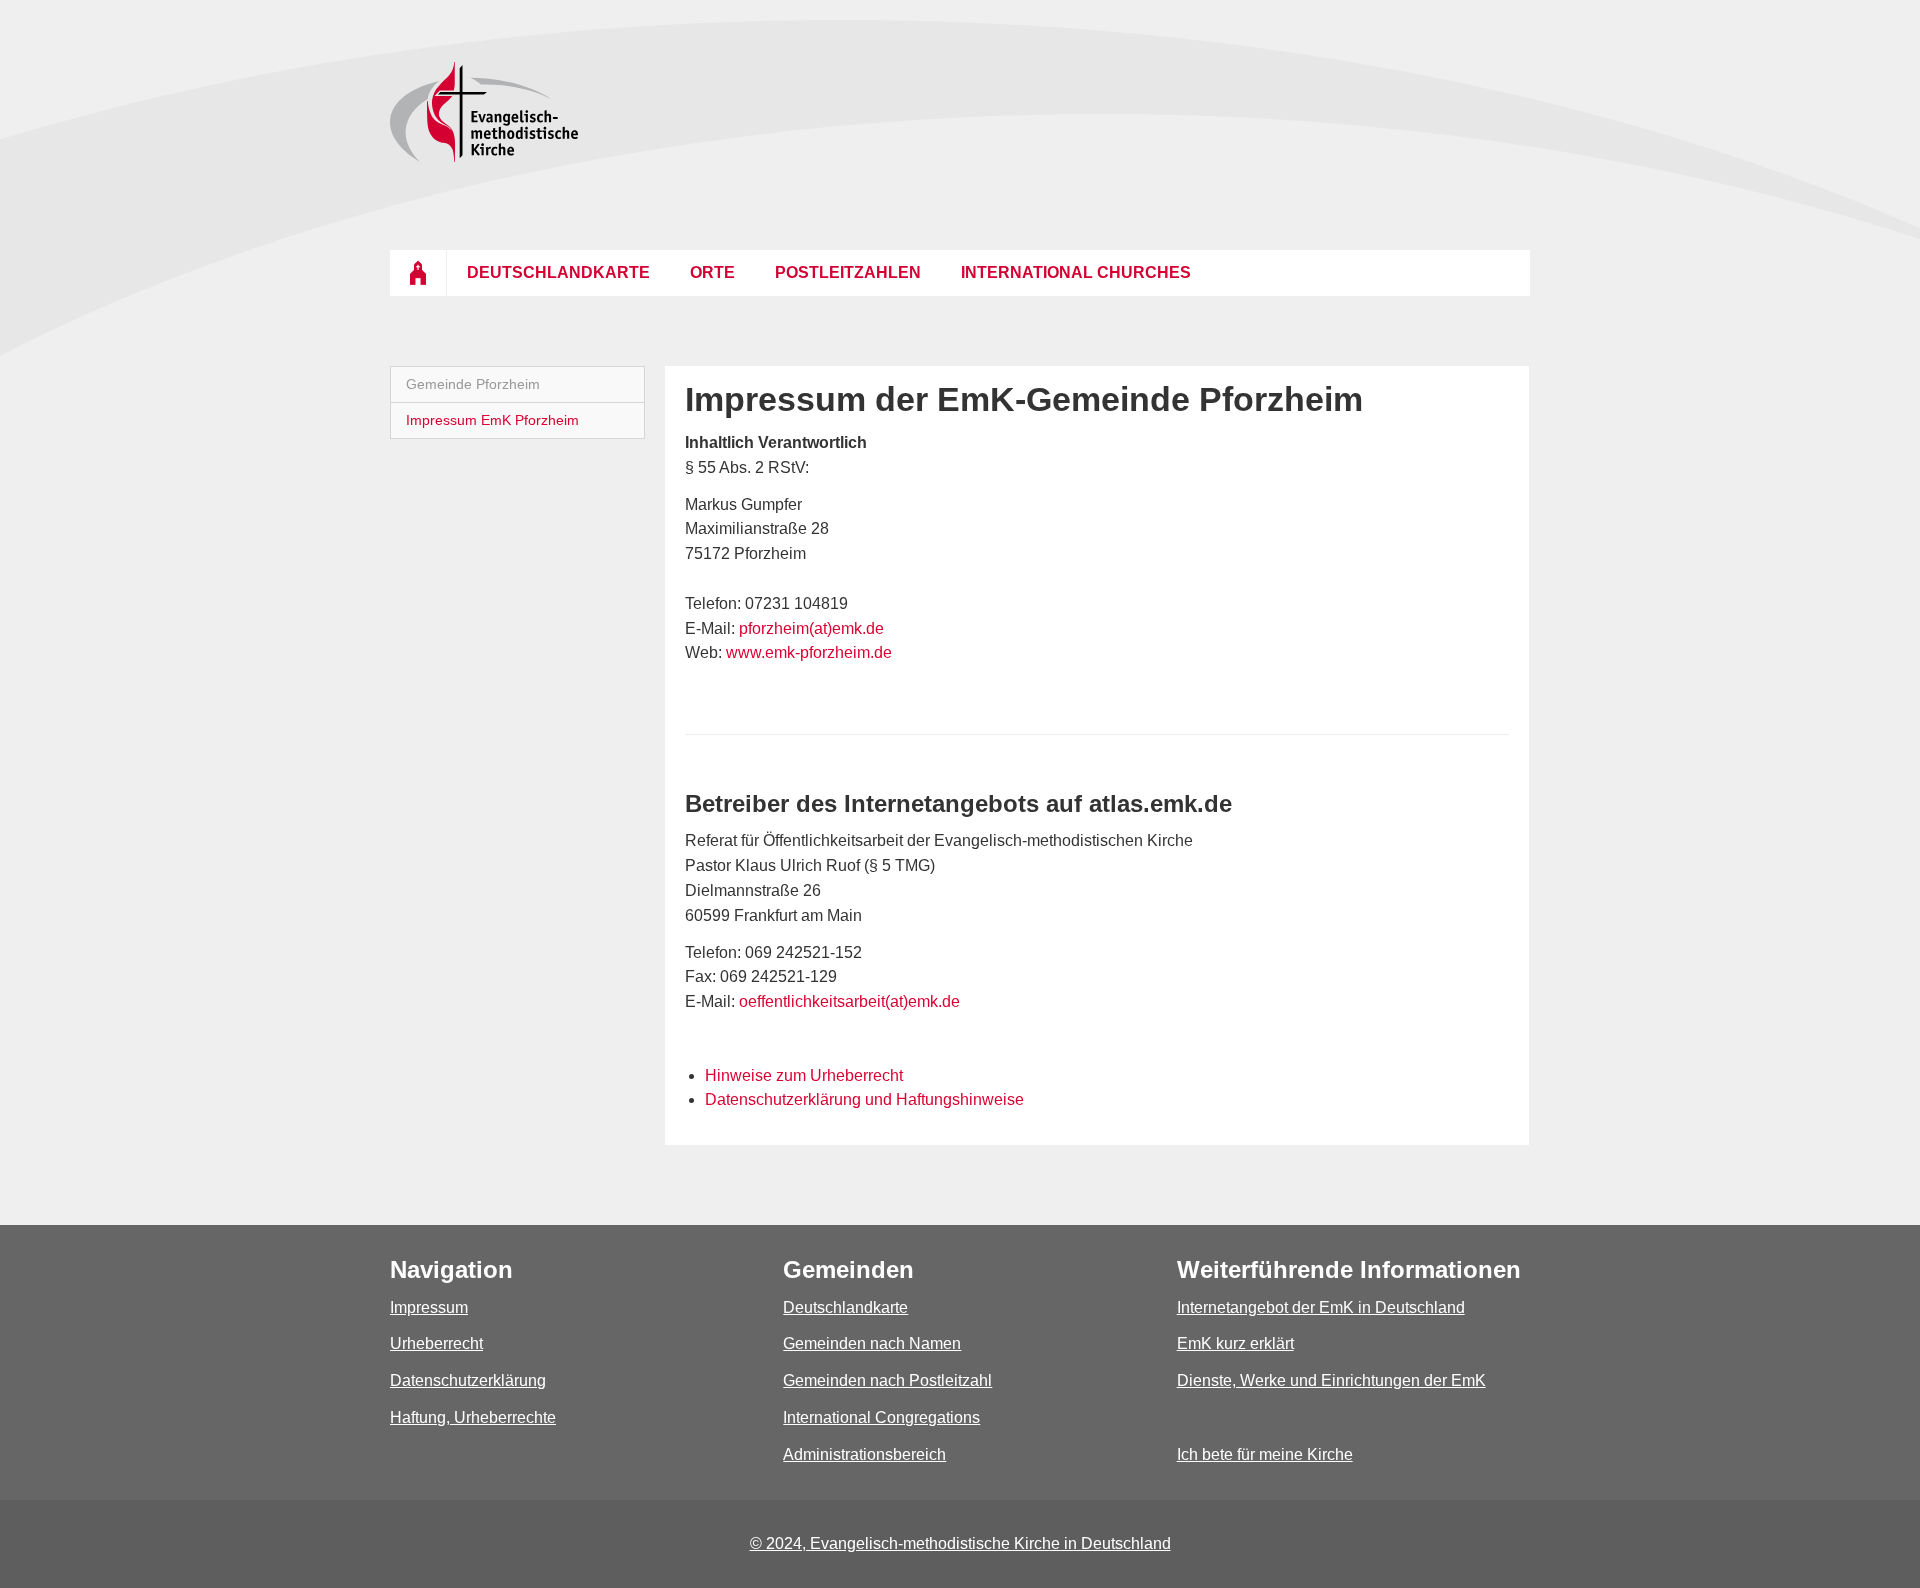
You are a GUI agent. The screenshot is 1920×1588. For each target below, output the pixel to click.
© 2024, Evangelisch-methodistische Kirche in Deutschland (960, 1543)
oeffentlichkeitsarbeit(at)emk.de (847, 1001)
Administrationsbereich (864, 1454)
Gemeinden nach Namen (872, 1343)
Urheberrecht (436, 1343)
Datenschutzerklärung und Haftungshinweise (864, 1099)
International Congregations (881, 1417)
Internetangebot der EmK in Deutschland (1321, 1307)
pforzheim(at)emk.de (811, 628)
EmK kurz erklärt (1235, 1343)
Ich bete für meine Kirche (1265, 1454)
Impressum (429, 1307)
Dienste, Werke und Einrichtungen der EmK (1331, 1380)
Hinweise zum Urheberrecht (804, 1075)
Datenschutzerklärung (468, 1380)
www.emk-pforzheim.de (809, 652)
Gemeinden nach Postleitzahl (887, 1380)
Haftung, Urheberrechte (473, 1417)
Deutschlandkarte (845, 1307)
